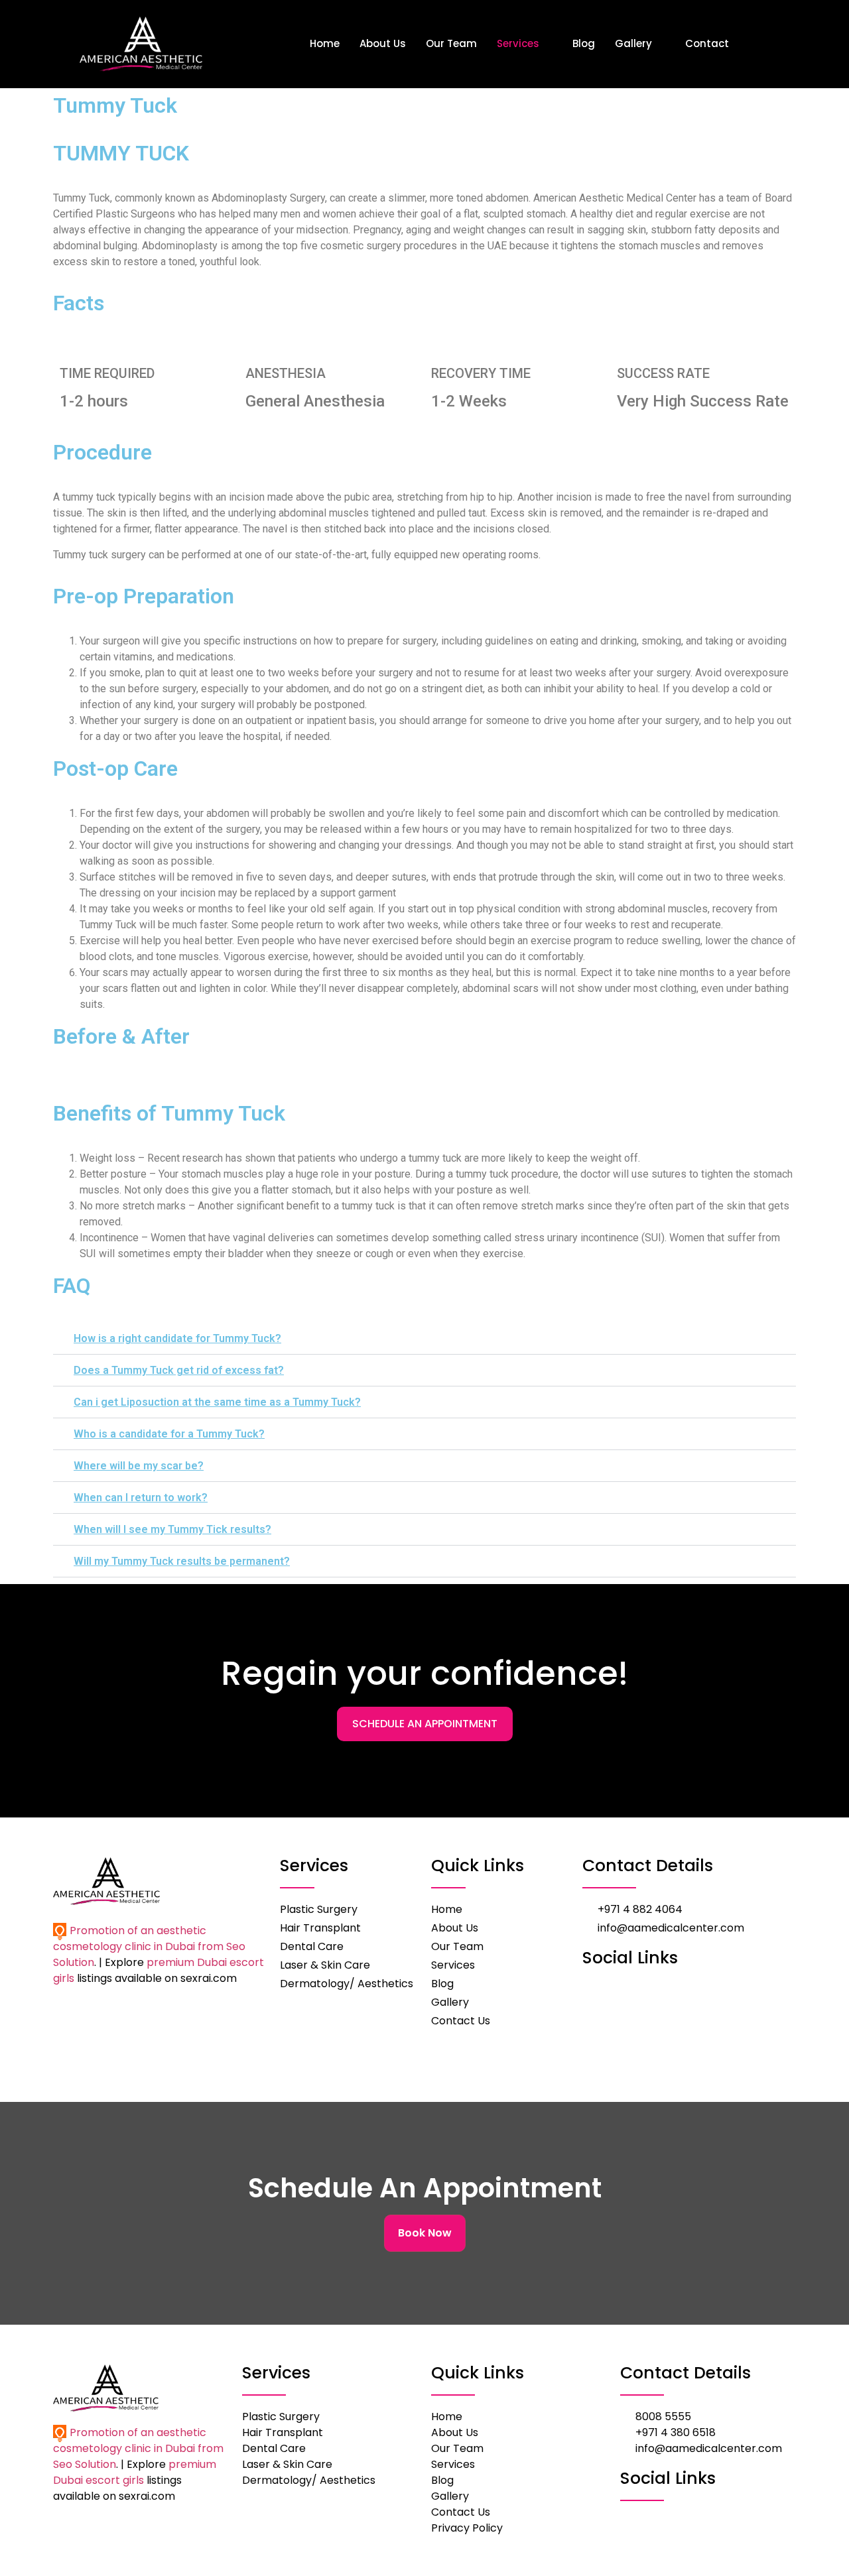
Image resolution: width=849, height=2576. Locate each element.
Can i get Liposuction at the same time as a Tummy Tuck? (217, 1402)
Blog (584, 43)
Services (518, 43)
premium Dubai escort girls (135, 2472)
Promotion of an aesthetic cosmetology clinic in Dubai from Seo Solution (149, 1946)
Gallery (633, 43)
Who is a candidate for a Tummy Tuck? (169, 1434)
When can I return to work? (141, 1498)
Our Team (451, 43)
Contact (707, 43)
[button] (424, 1339)
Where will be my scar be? (139, 1466)
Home (325, 43)
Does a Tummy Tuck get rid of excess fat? (179, 1370)
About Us (383, 43)
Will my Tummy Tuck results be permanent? (182, 1561)
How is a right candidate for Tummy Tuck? (177, 1338)
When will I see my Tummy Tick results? (172, 1529)
